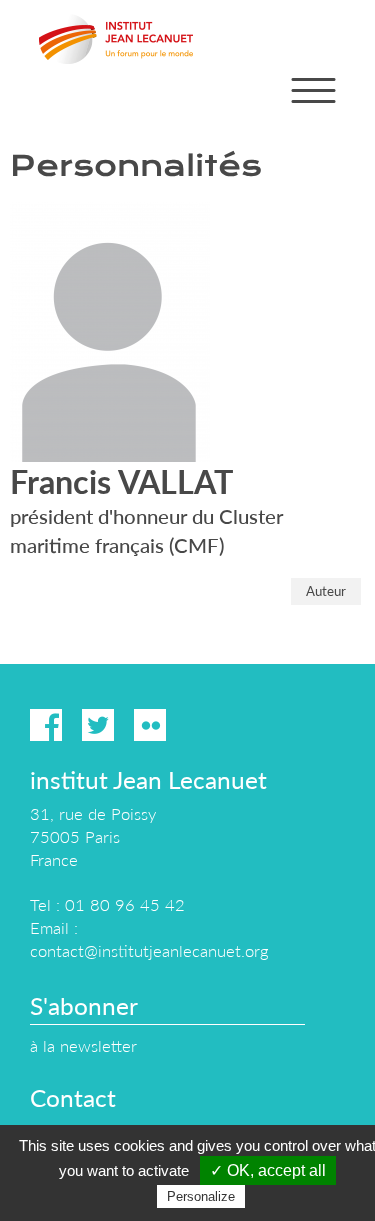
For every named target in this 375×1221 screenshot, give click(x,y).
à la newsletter (83, 1045)
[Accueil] (116, 39)
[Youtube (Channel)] (202, 725)
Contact (73, 1097)
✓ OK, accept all (268, 1170)
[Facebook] (46, 725)
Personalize (201, 1196)
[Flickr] (150, 725)
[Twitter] (98, 725)
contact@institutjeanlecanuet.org (149, 950)
